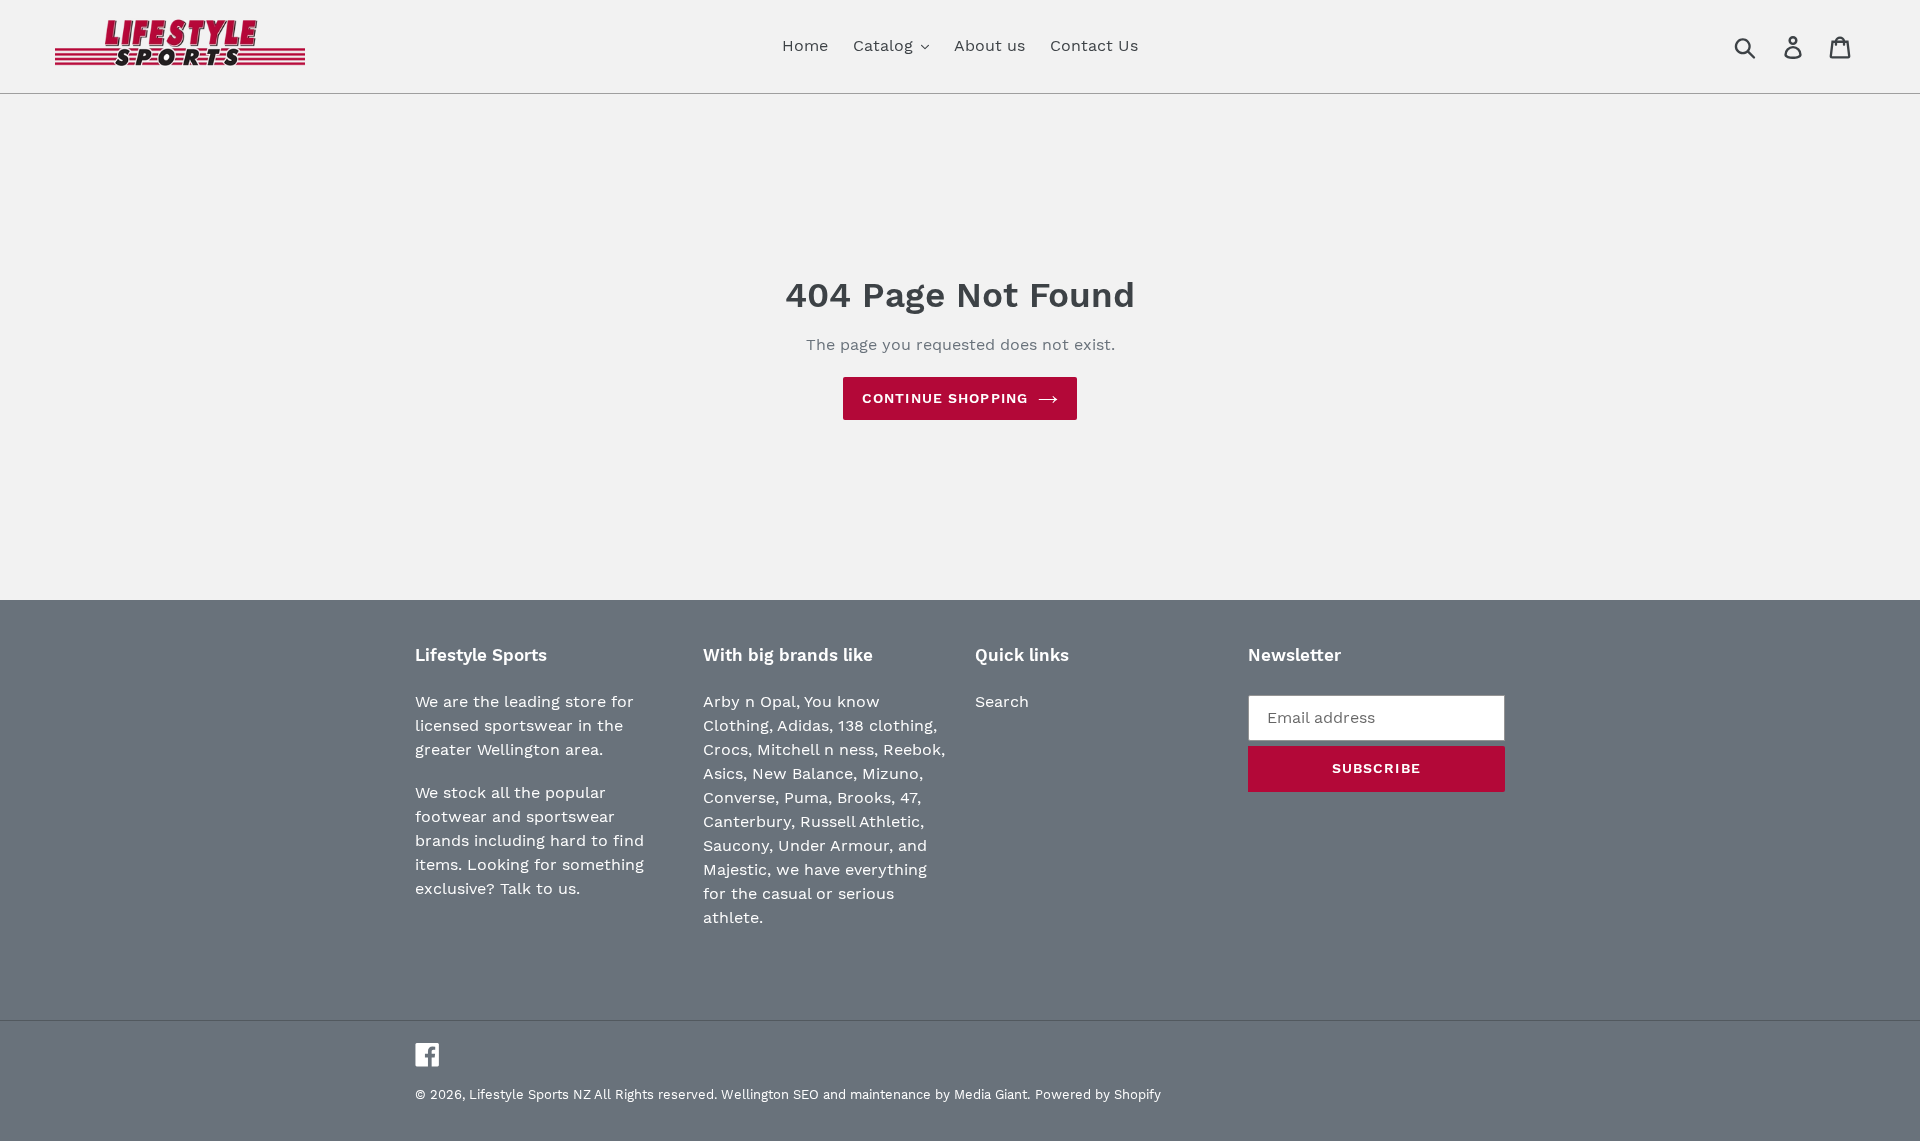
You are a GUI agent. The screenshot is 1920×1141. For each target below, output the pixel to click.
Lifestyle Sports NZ (530, 1094)
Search (1002, 701)
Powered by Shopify (1098, 1094)
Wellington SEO (770, 1094)
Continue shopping (945, 398)
